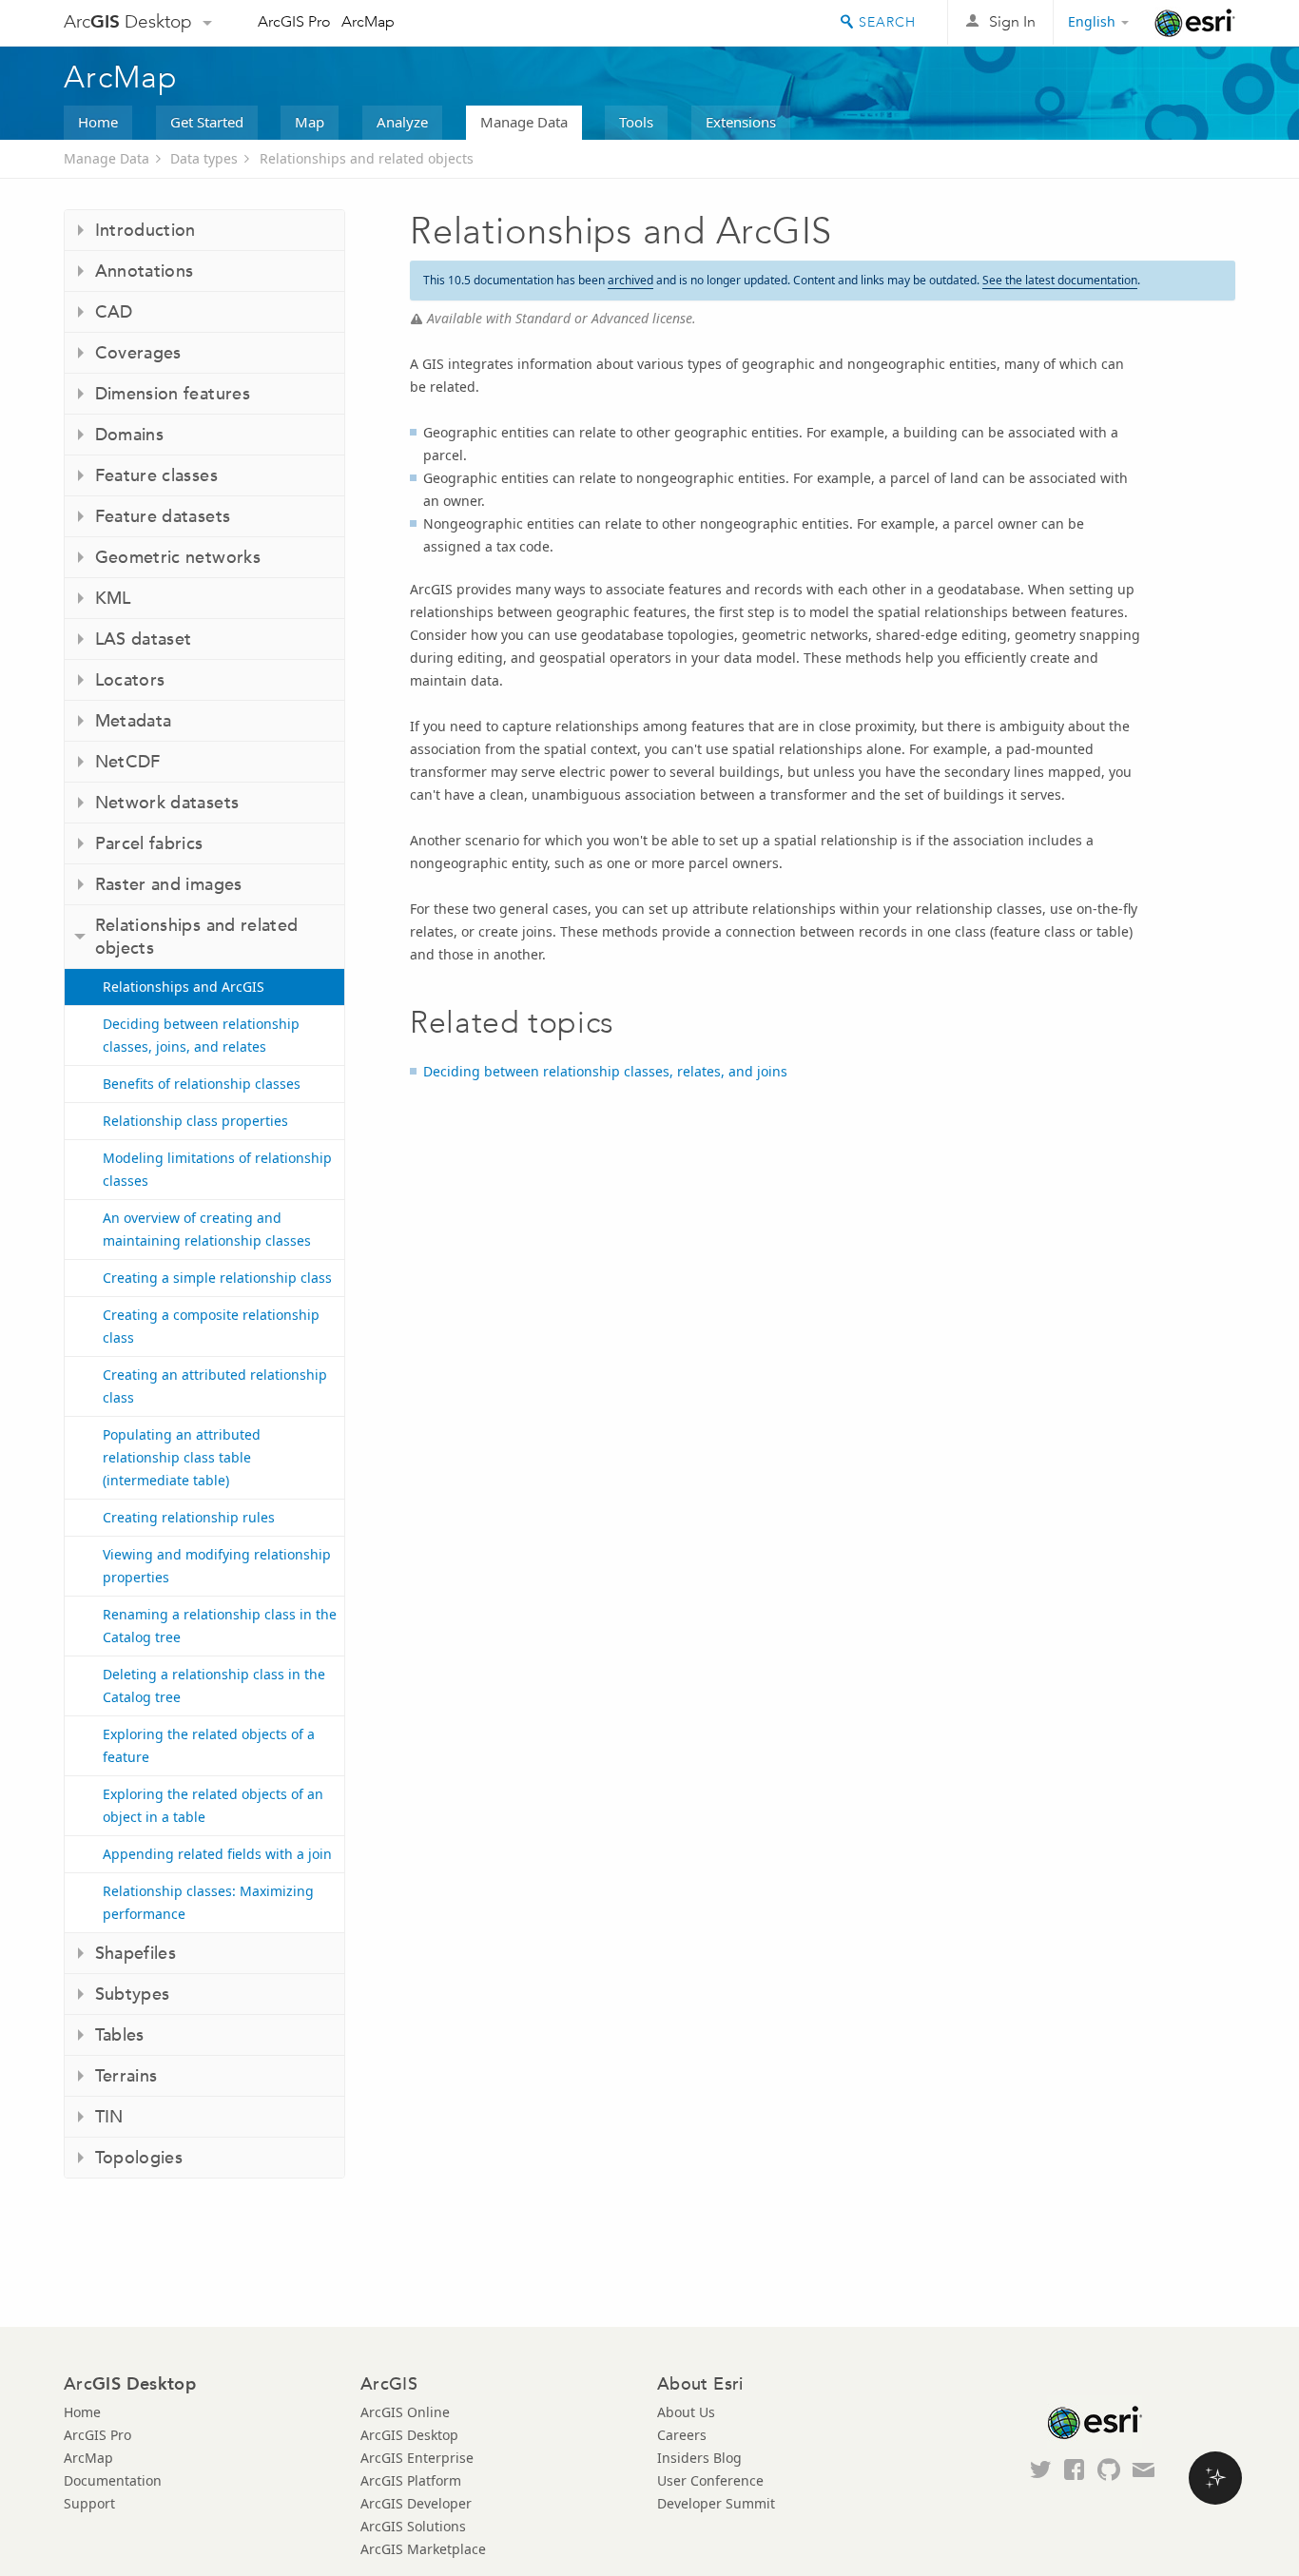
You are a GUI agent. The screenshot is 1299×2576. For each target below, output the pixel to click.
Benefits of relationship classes (202, 1084)
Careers (682, 2435)
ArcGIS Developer (416, 2503)
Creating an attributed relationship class (215, 1386)
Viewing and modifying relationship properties (217, 1566)
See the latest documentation (1060, 280)
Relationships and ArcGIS (184, 987)
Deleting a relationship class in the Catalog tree (214, 1685)
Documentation (113, 2480)
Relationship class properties (195, 1121)
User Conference (710, 2480)
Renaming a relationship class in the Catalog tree (220, 1626)
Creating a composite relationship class (211, 1326)
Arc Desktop (128, 21)
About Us (686, 2412)
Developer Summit (716, 2503)
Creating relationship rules (189, 1517)
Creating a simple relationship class (217, 1278)
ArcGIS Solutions (413, 2526)
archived (630, 280)
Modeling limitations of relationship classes (217, 1169)
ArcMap (368, 21)
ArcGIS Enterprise (417, 2458)
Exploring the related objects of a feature (209, 1745)
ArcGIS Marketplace (423, 2549)
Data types (204, 158)
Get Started (207, 122)
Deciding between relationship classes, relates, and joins (605, 1071)
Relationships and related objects (367, 158)
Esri (1195, 23)
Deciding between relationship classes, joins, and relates (201, 1035)
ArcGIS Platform (411, 2480)
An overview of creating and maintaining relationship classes (207, 1229)
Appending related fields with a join (217, 1854)
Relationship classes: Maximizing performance (208, 1902)
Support (89, 2503)
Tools (636, 122)
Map (310, 122)
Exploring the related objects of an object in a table (213, 1805)
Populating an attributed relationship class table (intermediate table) (182, 1457)
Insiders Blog (699, 2458)
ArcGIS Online (405, 2412)
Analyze (402, 122)
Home (98, 122)
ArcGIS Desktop (409, 2435)
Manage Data (524, 122)
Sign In (1012, 21)
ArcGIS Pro (294, 21)
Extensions (741, 122)
